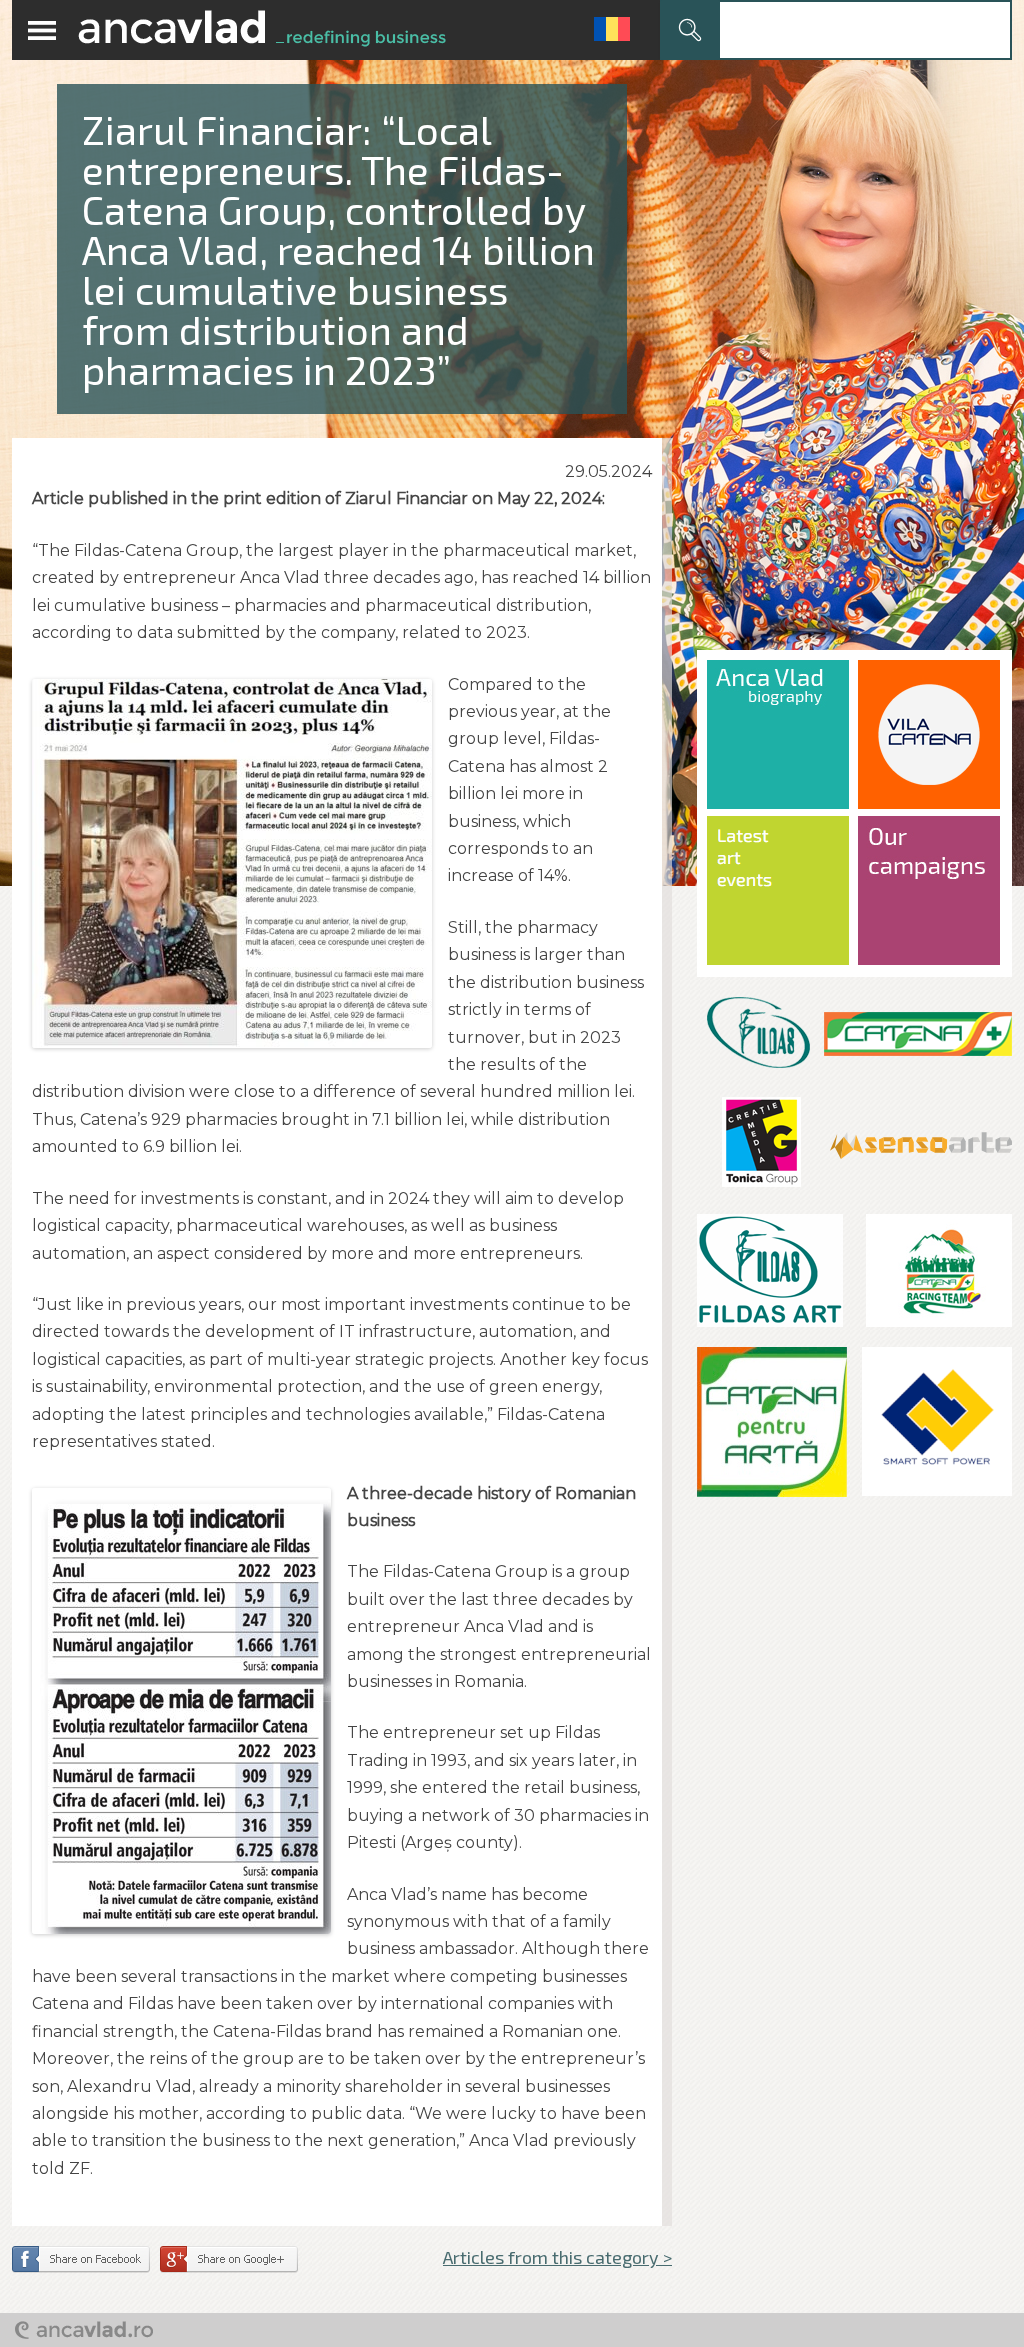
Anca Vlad (262, 30)
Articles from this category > (557, 2257)
